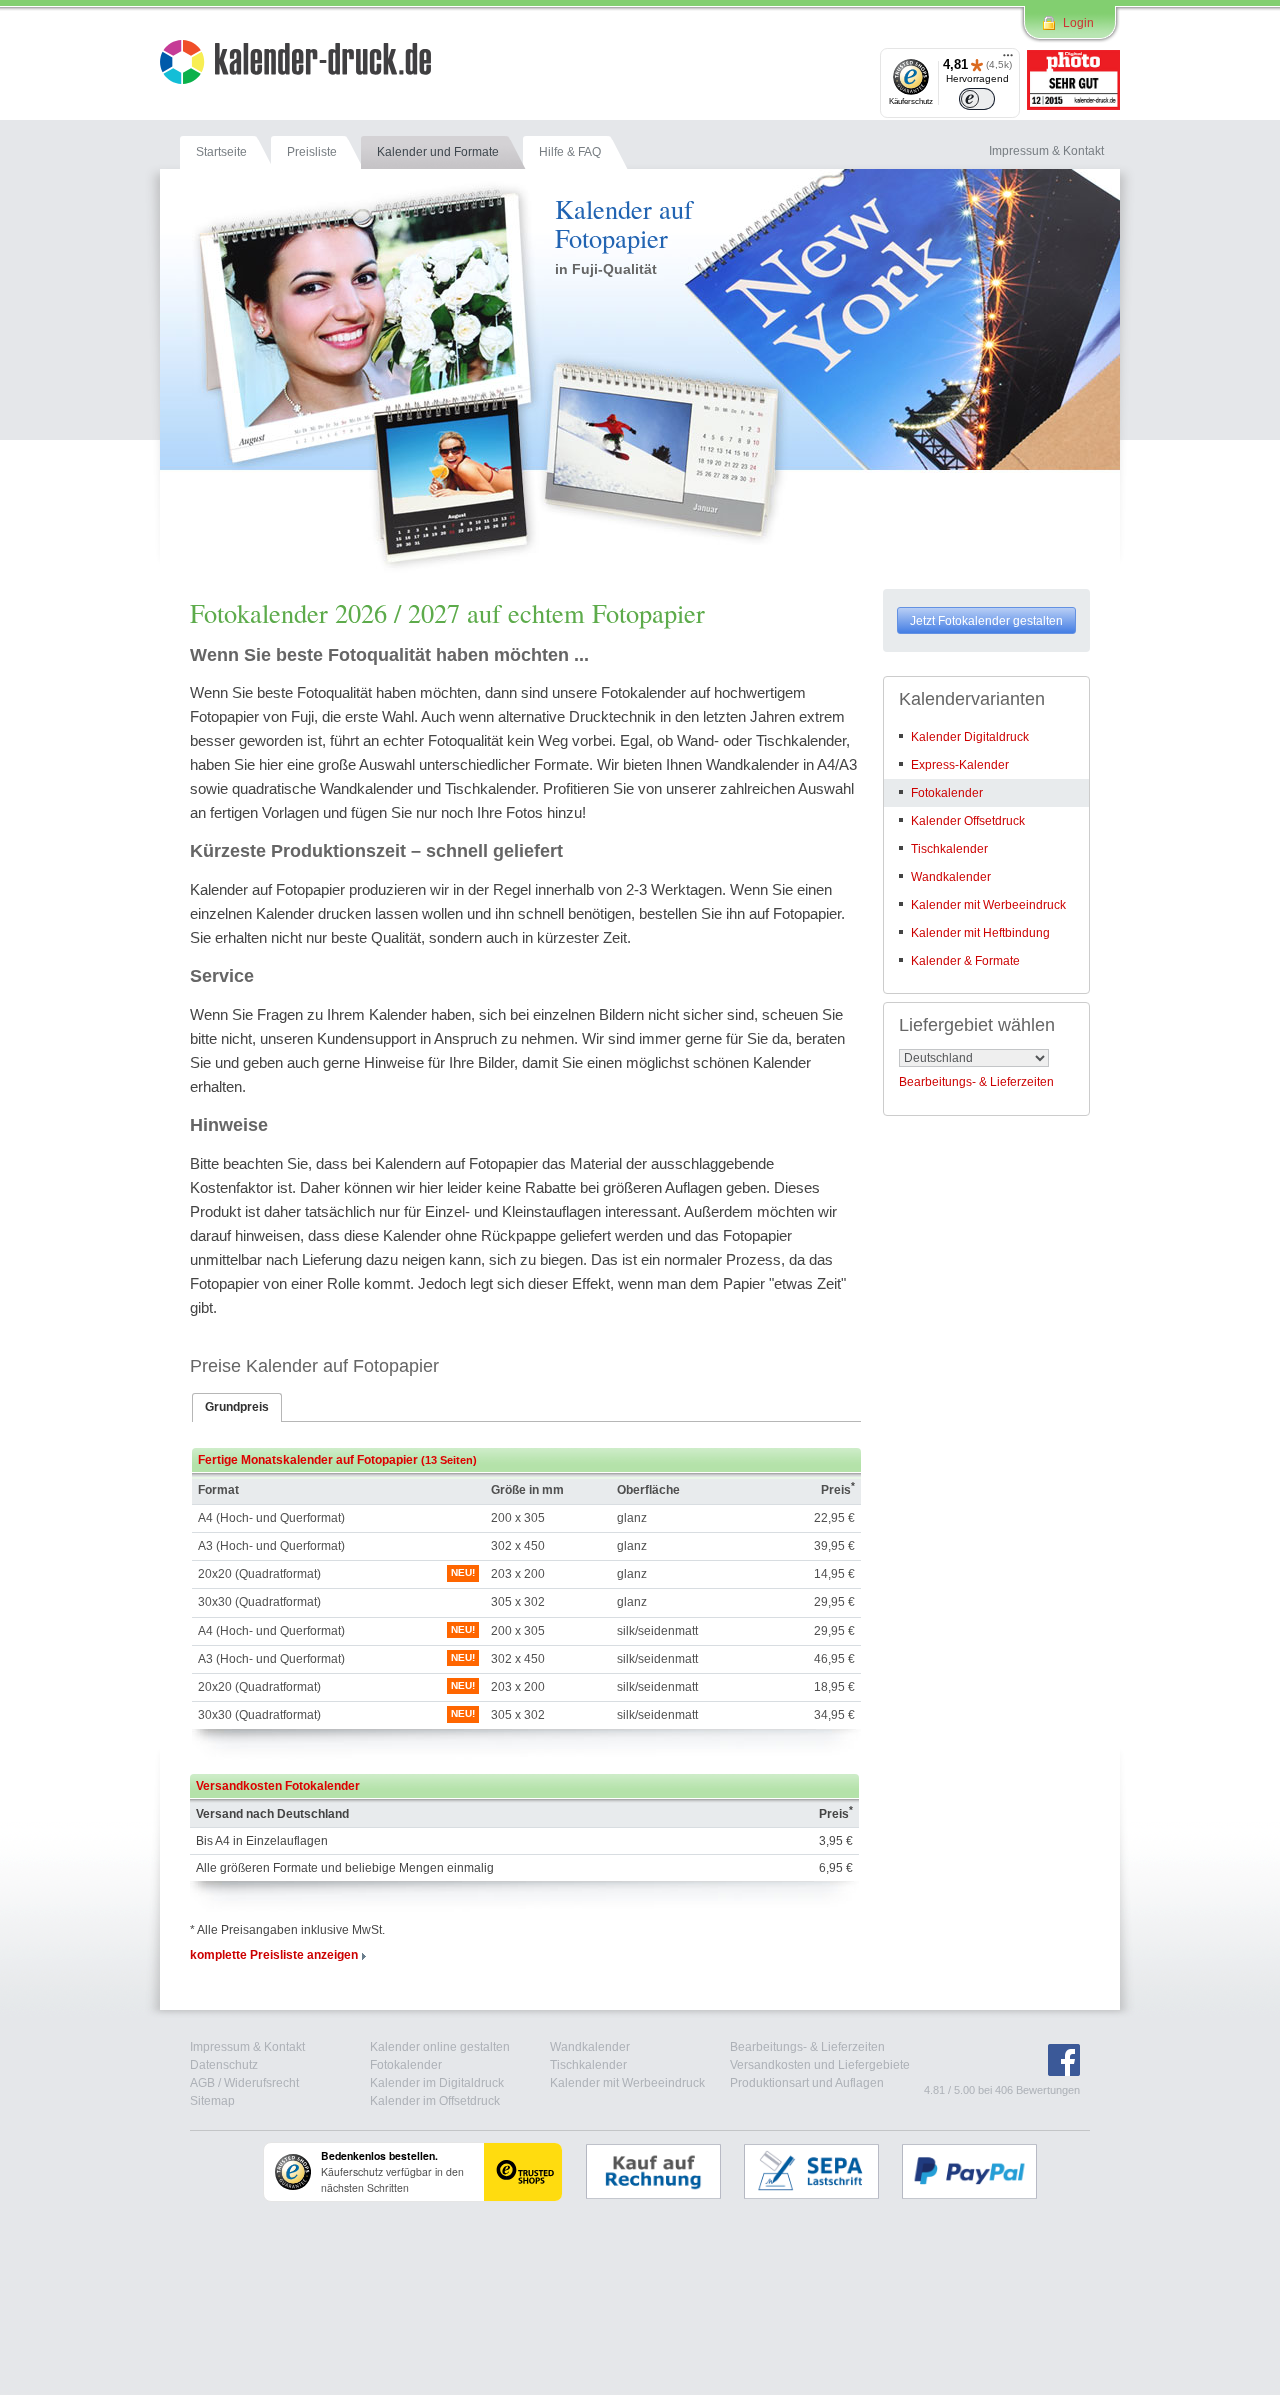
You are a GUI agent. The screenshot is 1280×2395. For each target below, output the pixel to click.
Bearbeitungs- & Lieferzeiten (976, 1082)
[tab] (237, 1408)
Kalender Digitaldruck (970, 737)
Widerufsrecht (261, 2083)
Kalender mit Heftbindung (980, 933)
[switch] (977, 99)
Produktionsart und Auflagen (807, 2083)
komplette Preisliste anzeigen (274, 1955)
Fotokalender (947, 793)
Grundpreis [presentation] (237, 1407)
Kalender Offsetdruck (968, 821)
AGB (202, 2083)
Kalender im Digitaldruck (437, 2083)
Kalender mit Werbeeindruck (988, 905)
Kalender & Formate (965, 961)
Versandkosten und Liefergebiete (820, 2065)
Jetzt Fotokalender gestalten (986, 621)
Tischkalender (949, 849)
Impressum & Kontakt (247, 2047)
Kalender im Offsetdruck (435, 2101)
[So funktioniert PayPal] (979, 2171)
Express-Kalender (960, 765)
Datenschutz (224, 2065)
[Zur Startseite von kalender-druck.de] (295, 65)
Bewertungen (1048, 2090)
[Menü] (1008, 60)
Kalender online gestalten (440, 2047)
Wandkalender (951, 877)
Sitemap (212, 2101)
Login (1078, 23)
